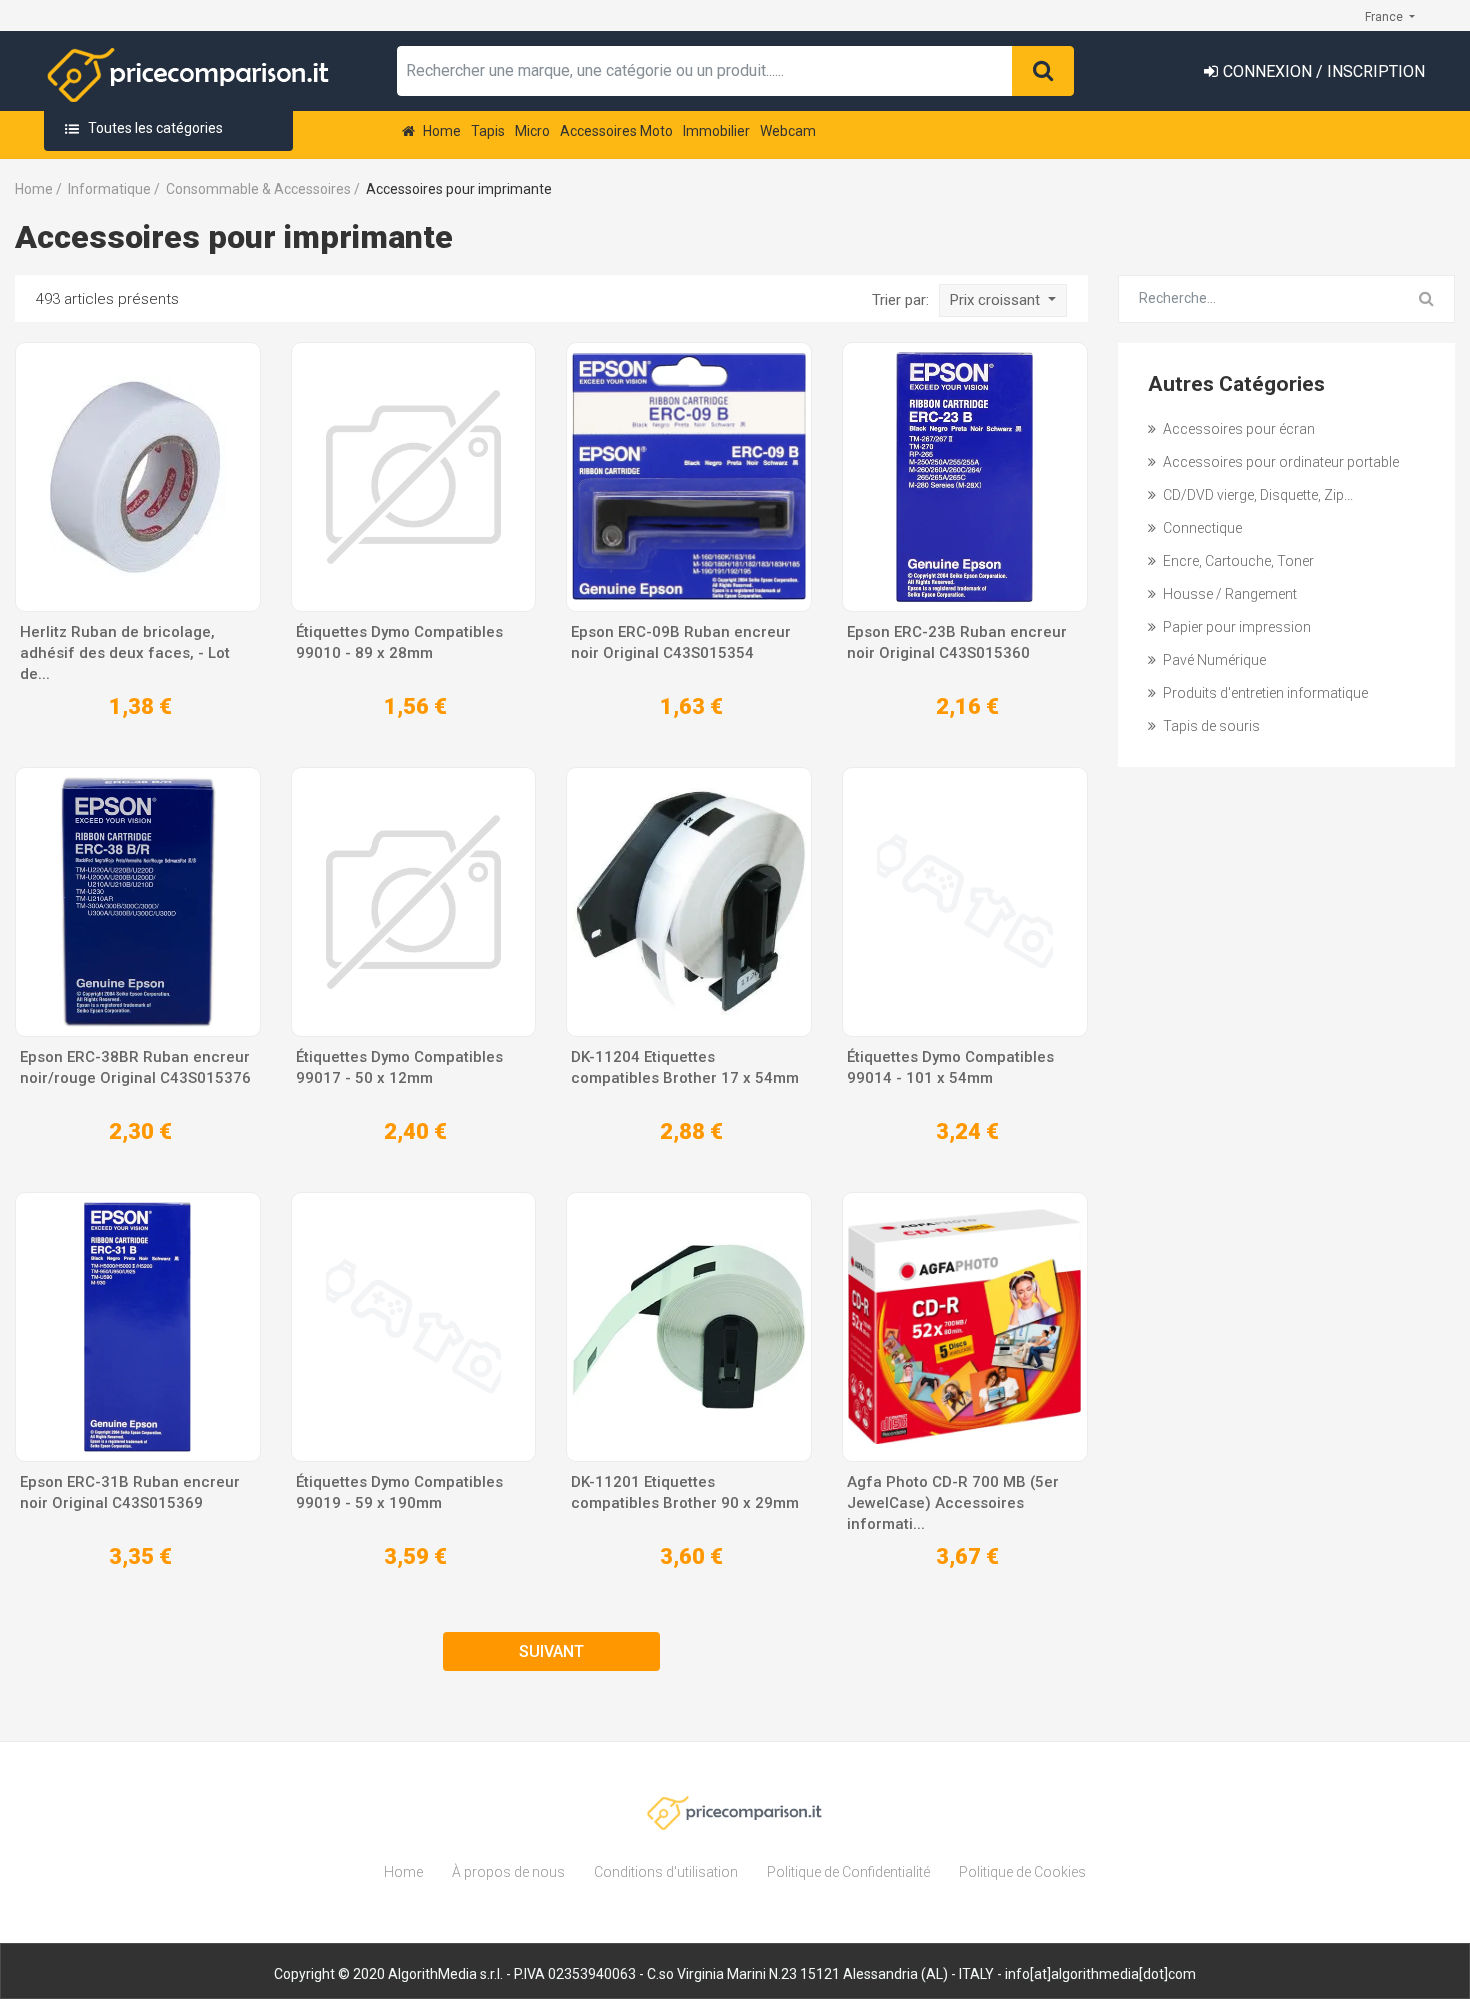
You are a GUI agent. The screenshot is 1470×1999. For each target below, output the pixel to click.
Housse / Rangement (1228, 594)
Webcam (788, 131)
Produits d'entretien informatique (1264, 693)
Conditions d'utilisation (666, 1872)
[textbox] (705, 71)
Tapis (488, 131)
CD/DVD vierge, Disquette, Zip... (1256, 495)
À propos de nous (508, 1872)
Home (440, 131)
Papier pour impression (1235, 627)
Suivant (551, 1651)
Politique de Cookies (1022, 1872)
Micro (532, 131)
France (1385, 17)
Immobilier (716, 131)
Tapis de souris (1210, 726)
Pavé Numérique (1213, 660)
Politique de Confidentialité (848, 1872)
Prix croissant (997, 300)
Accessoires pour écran (1237, 429)
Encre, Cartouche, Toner (1237, 561)
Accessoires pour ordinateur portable (1279, 462)
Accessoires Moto (616, 131)
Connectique (1201, 528)
